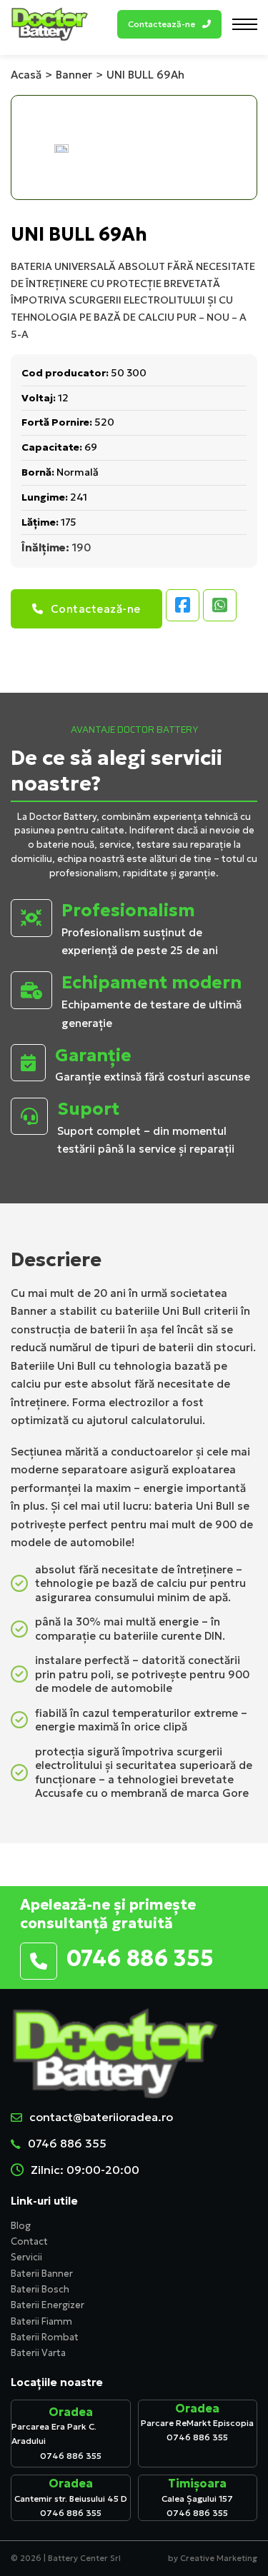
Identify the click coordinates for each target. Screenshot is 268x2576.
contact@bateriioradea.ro (101, 2117)
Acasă (26, 75)
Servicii (26, 2257)
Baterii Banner (42, 2274)
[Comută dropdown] (207, 24)
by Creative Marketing (213, 2558)
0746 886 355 (67, 2143)
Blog (21, 2226)
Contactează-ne (96, 609)
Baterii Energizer (48, 2305)
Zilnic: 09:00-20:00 (85, 2170)
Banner (74, 75)
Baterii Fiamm (41, 2321)
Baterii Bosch (40, 2289)
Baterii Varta (38, 2353)
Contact (29, 2241)
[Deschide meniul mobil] (245, 24)
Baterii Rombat (45, 2337)
